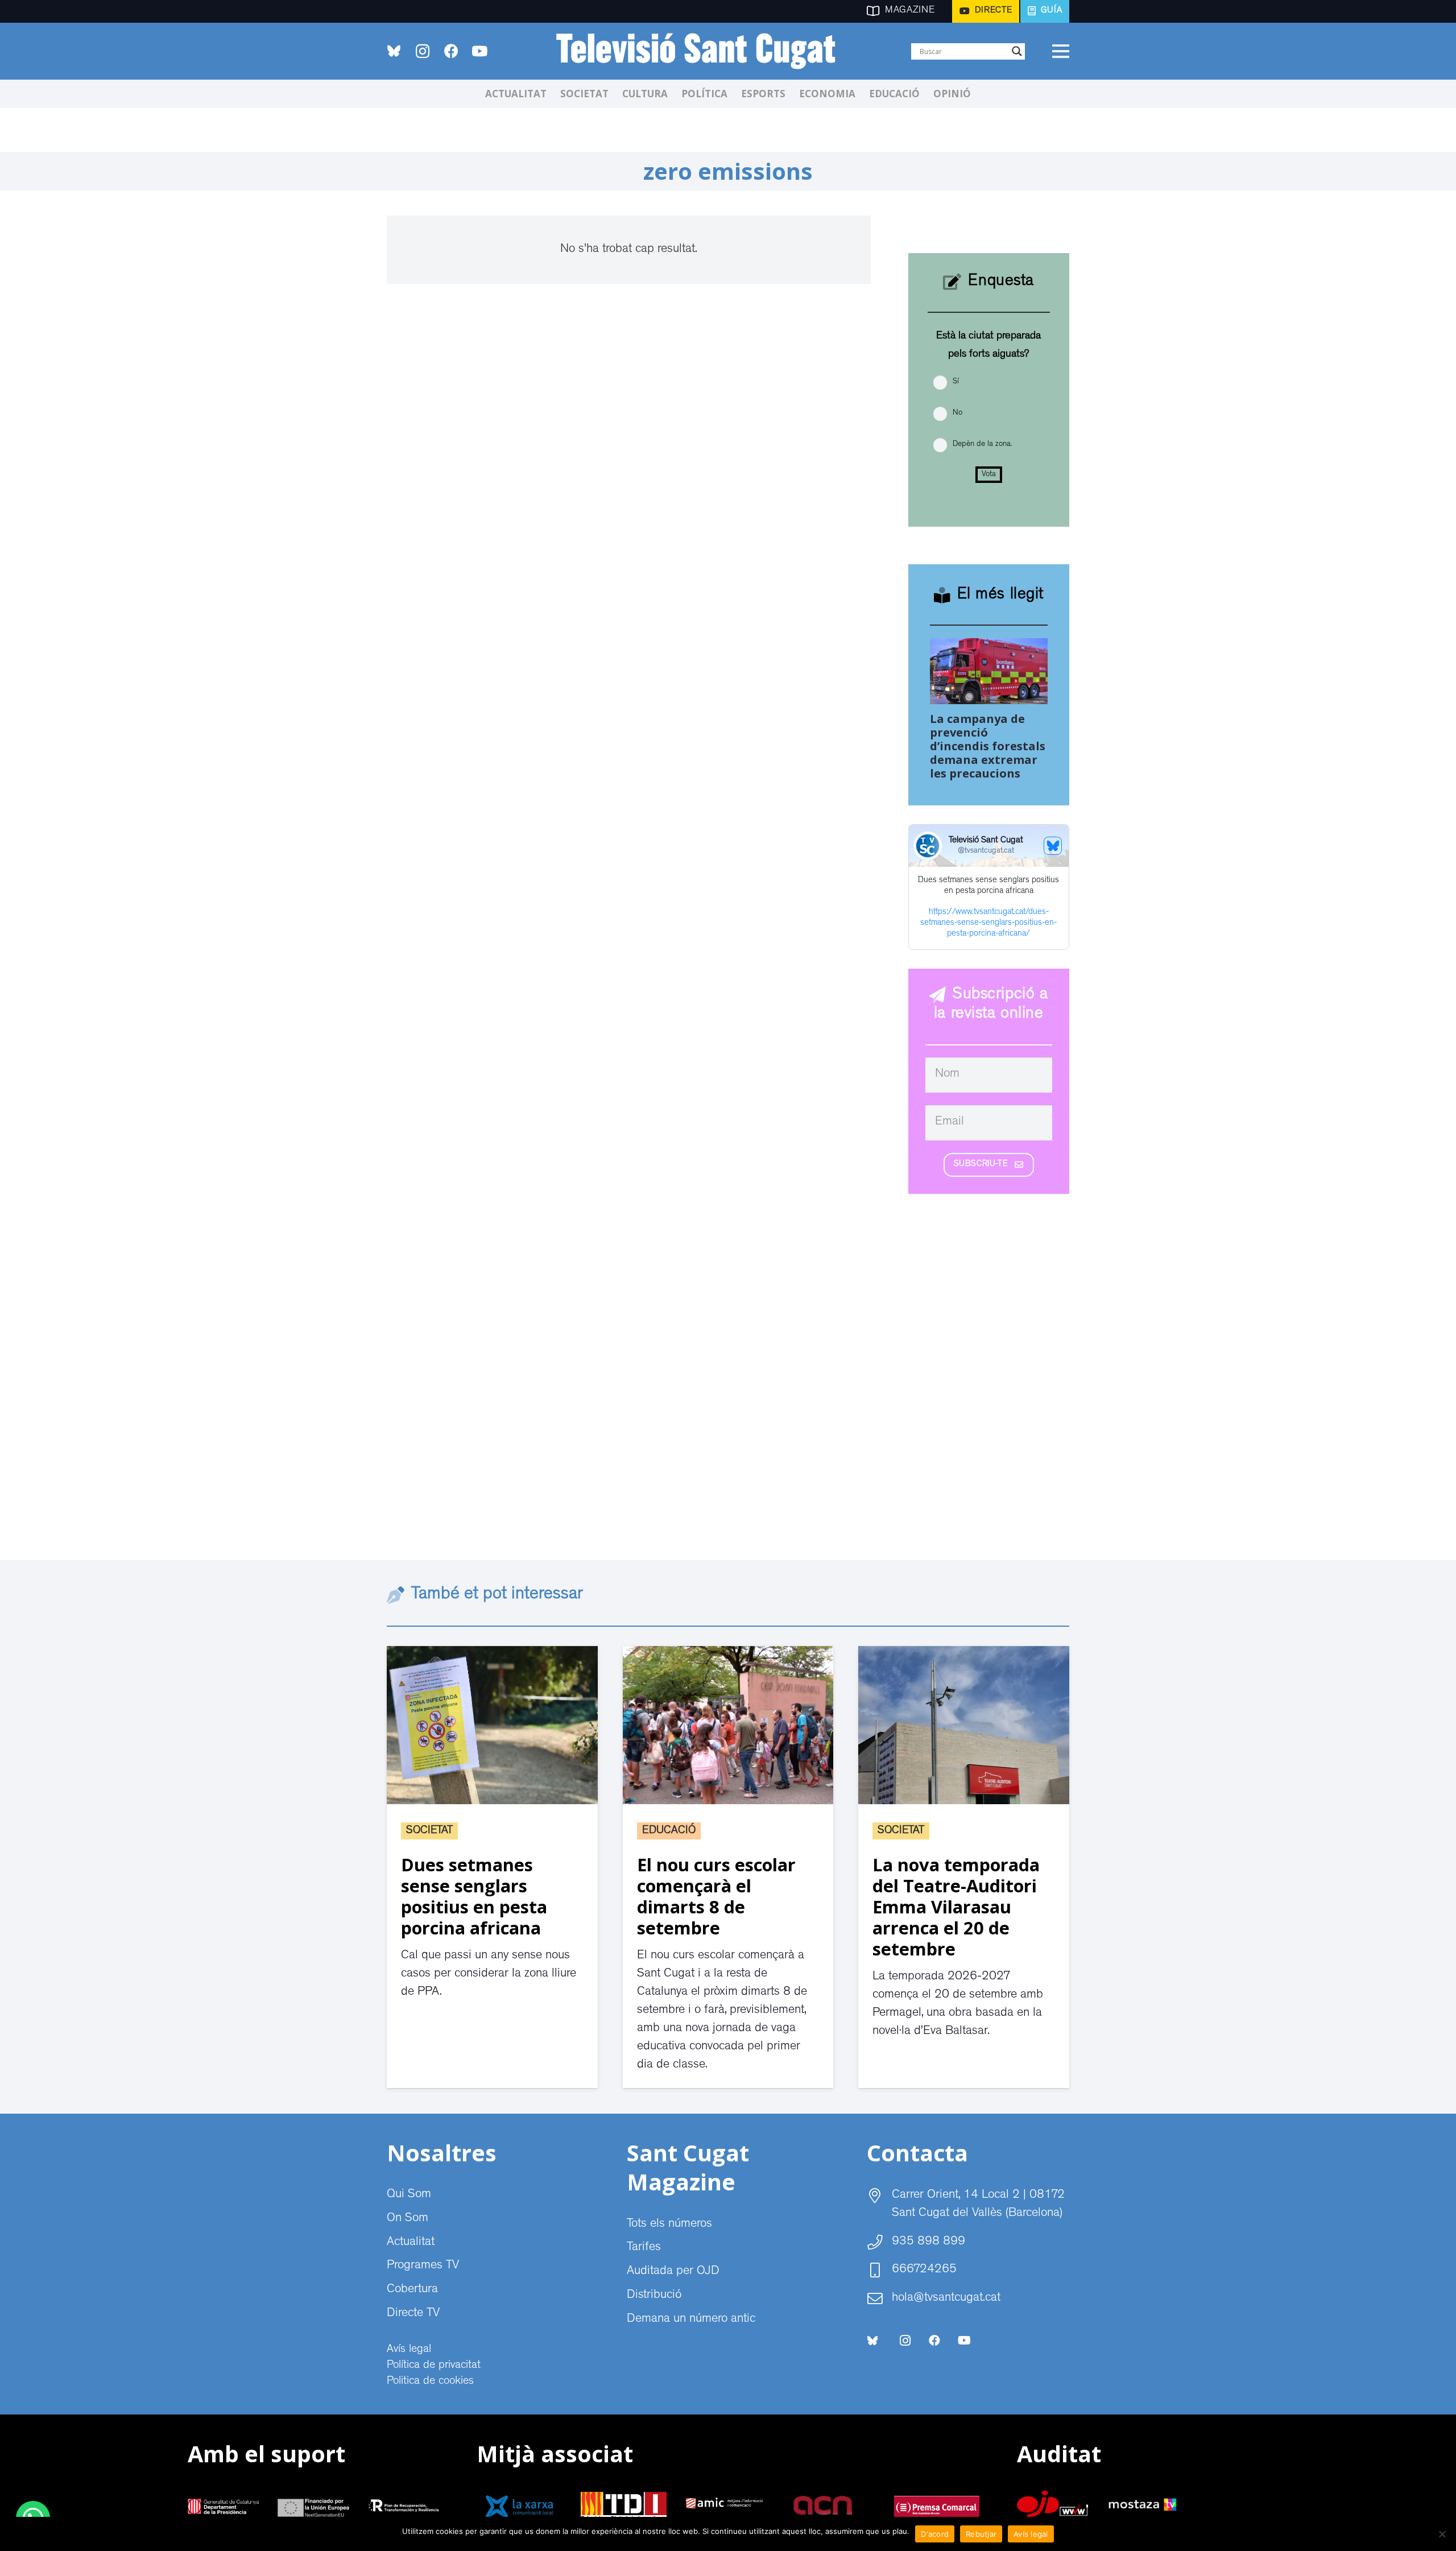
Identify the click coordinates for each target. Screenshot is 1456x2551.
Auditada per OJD (673, 2272)
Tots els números (669, 2225)
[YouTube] (479, 51)
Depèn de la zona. (982, 444)
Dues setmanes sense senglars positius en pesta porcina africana (474, 1896)
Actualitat (411, 2243)
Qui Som (409, 2195)
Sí (956, 382)
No (957, 413)
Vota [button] (989, 474)
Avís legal (409, 2350)
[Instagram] (423, 51)
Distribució (654, 2296)
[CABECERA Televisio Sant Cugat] (702, 51)
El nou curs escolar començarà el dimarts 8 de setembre (716, 1896)
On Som (408, 2219)
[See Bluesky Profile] (1053, 846)
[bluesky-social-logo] (394, 51)
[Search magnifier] (1017, 51)
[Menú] (1060, 51)
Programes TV (423, 2266)
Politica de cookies (430, 2382)
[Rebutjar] (1442, 2534)
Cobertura (412, 2290)
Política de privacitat (434, 2366)
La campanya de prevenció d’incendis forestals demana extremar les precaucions (988, 746)
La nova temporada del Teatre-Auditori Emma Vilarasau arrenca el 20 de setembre (956, 1907)
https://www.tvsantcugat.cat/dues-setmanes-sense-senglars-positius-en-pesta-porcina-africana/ (988, 923)
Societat (429, 1831)
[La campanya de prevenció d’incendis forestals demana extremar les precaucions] (989, 647)
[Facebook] (451, 51)
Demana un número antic (691, 2320)
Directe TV (413, 2314)
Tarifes (644, 2248)
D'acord (935, 2534)
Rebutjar (981, 2534)
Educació (669, 1831)
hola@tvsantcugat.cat (946, 2298)
